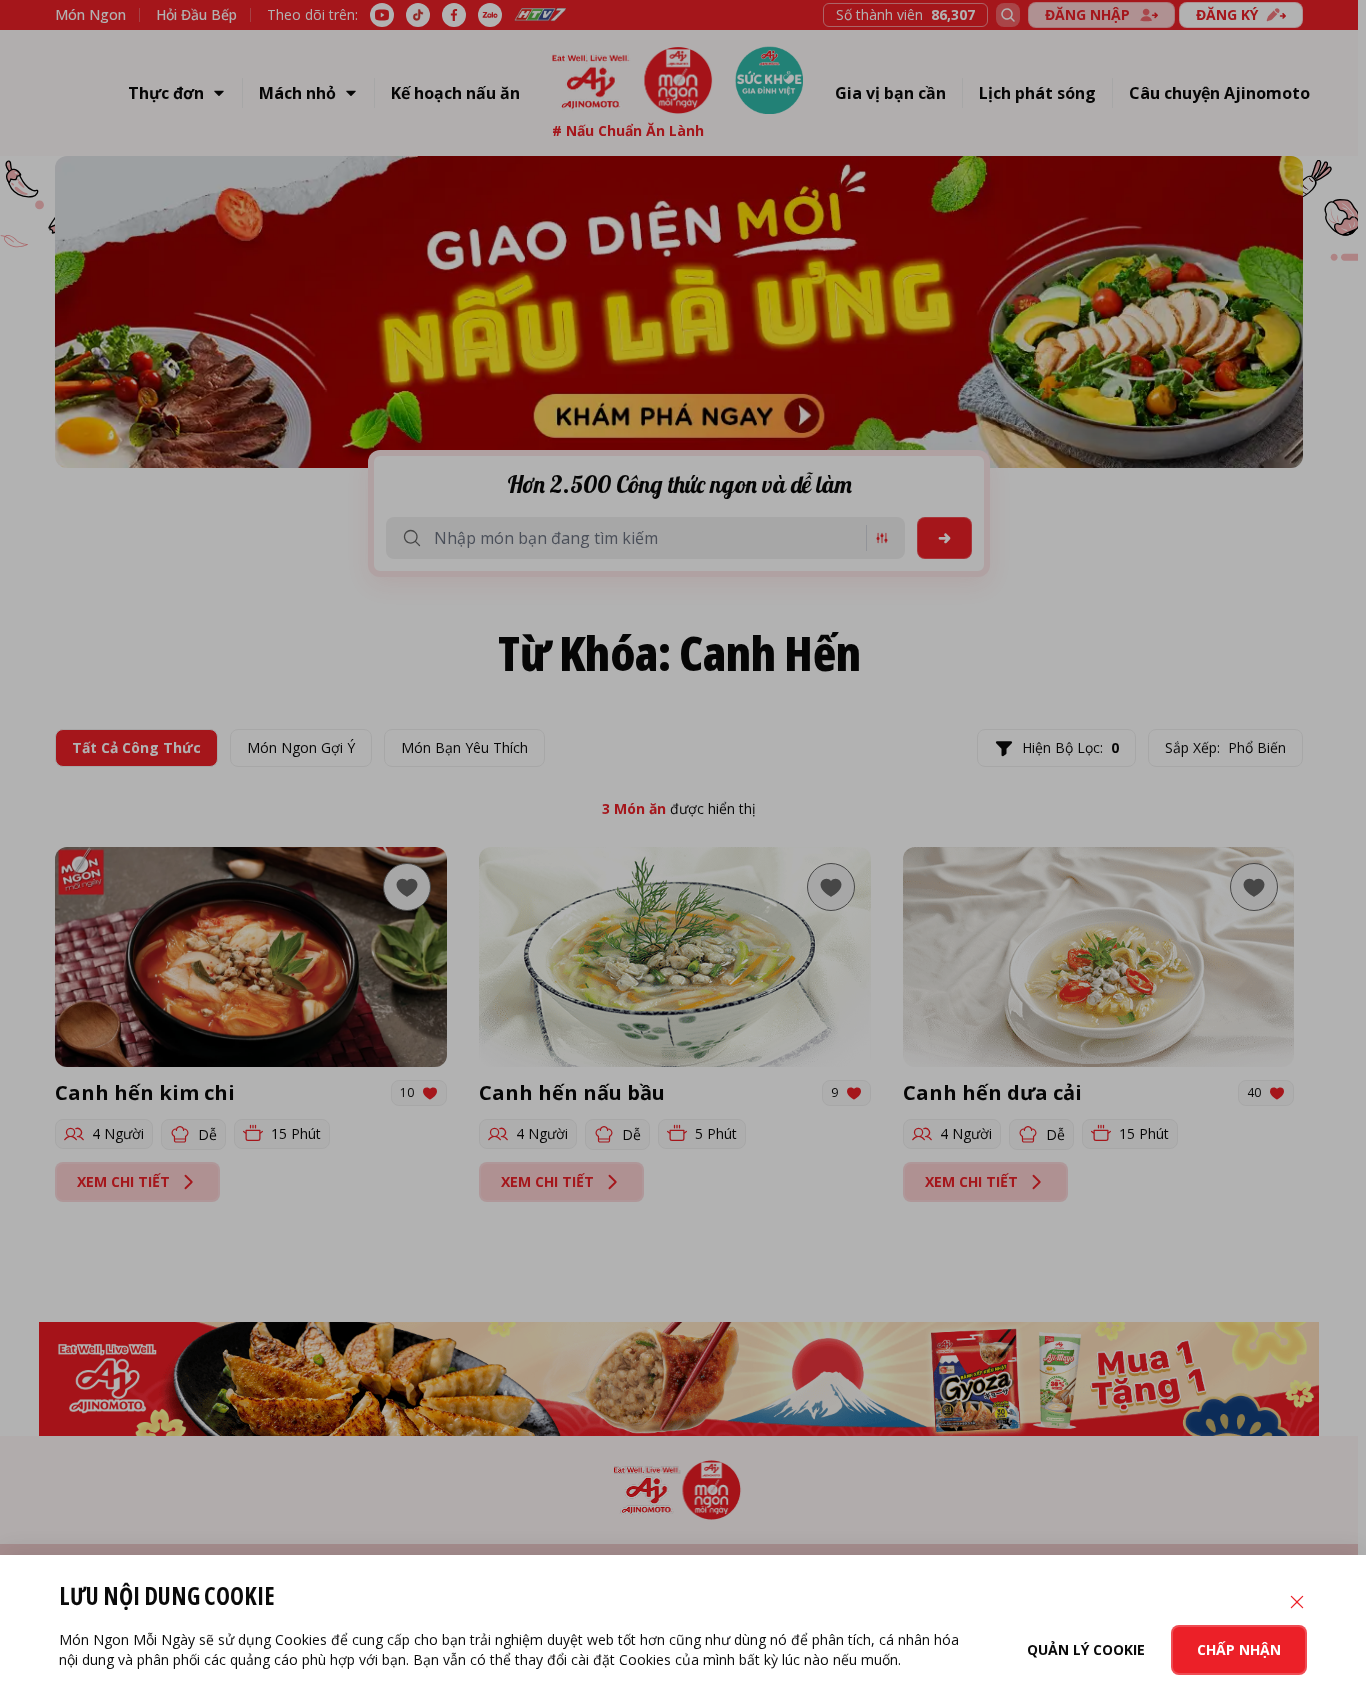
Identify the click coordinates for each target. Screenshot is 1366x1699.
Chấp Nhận (1239, 1649)
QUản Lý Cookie (1086, 1649)
